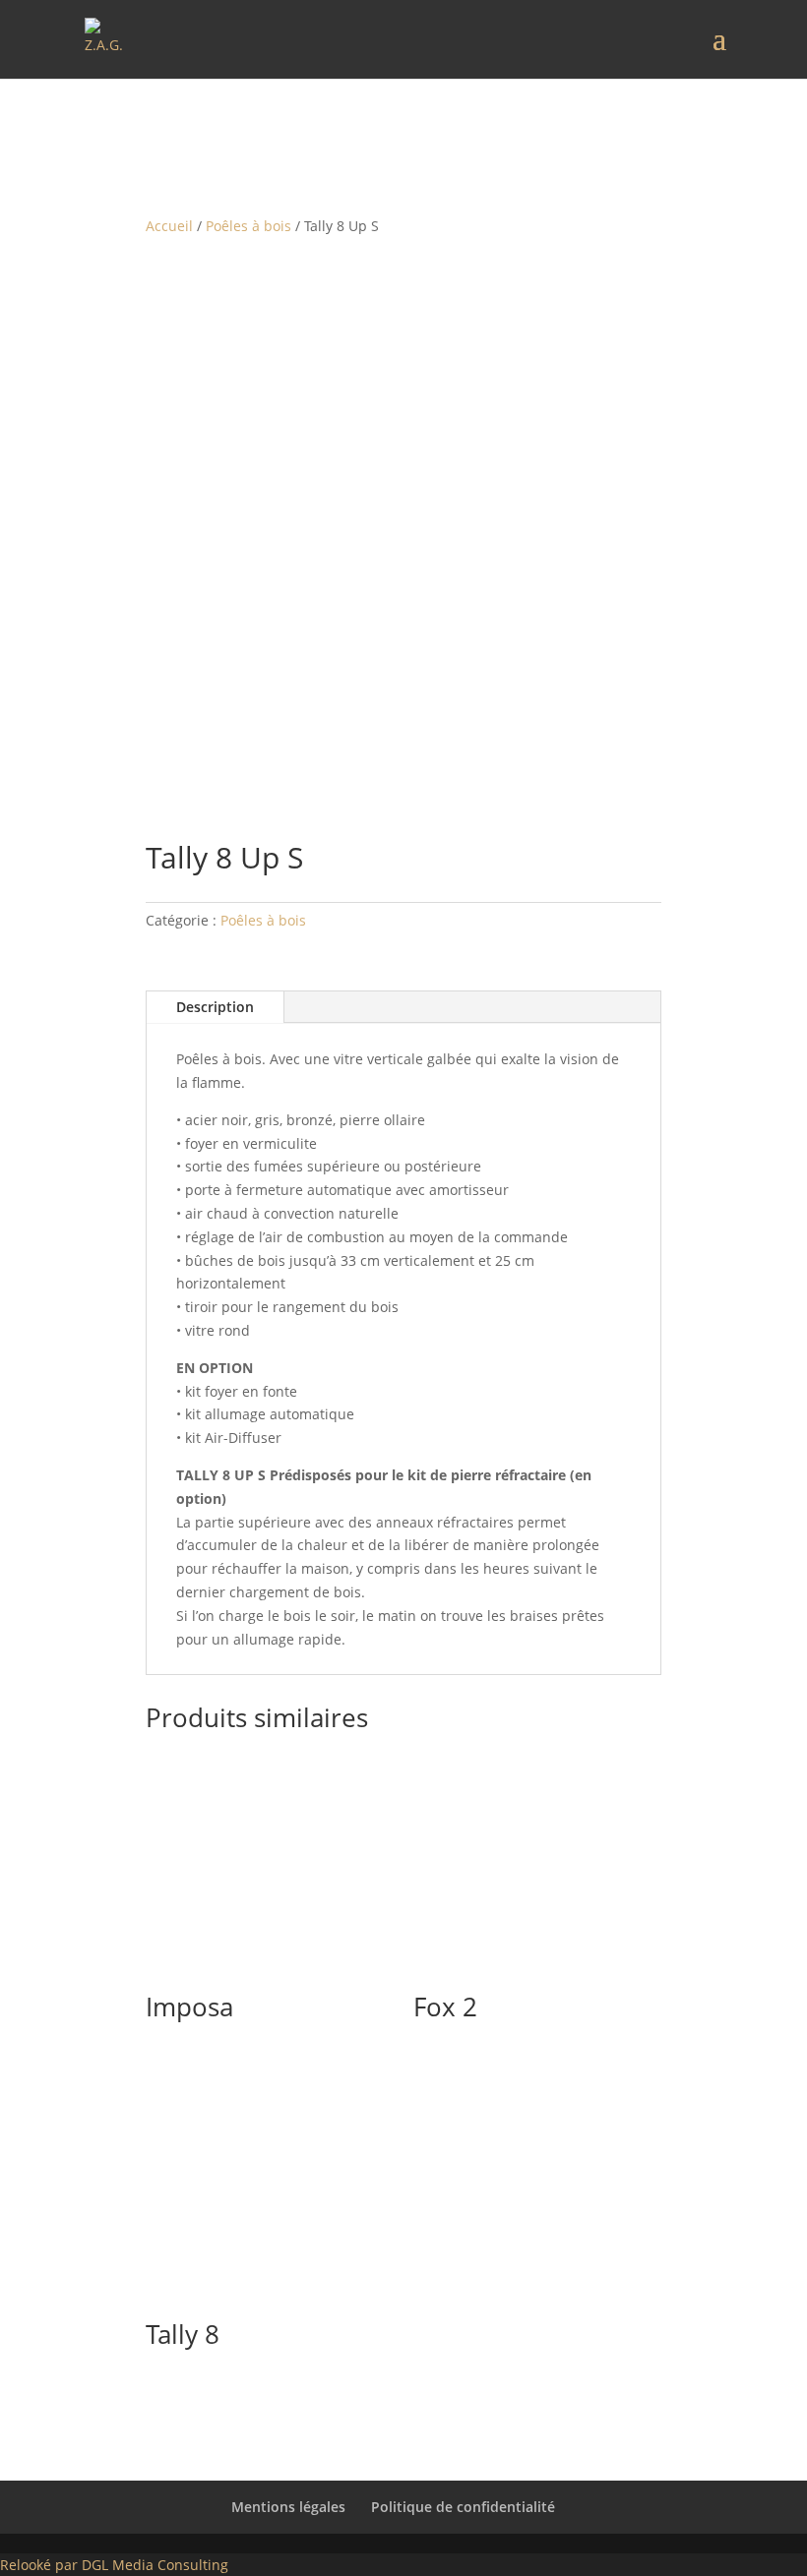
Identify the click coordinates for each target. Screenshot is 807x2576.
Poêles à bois (248, 226)
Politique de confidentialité (463, 2507)
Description (215, 1007)
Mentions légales (288, 2507)
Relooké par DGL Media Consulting (114, 2565)
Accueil (169, 226)
